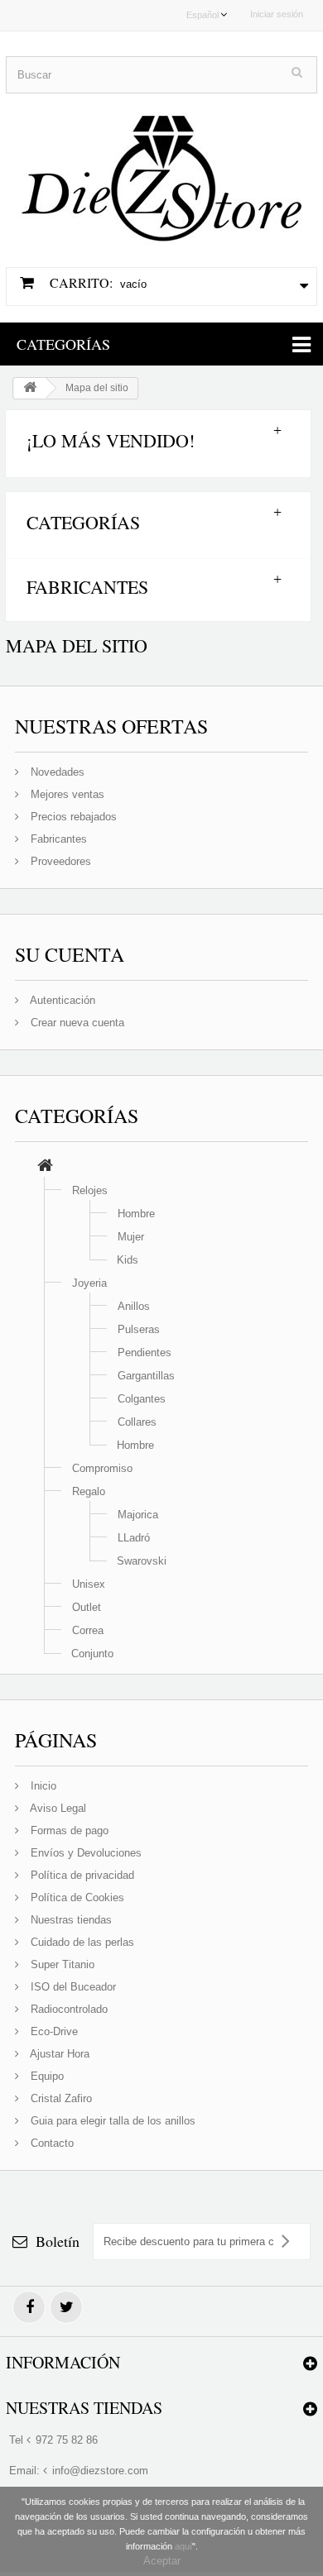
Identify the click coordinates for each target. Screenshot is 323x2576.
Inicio (42, 1786)
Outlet (87, 1607)
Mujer (131, 1237)
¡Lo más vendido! (111, 440)
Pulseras (139, 1329)
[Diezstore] (161, 171)
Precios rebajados (72, 817)
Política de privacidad (81, 1875)
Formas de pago (68, 1830)
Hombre (136, 1214)
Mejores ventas (66, 794)
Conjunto (92, 1654)
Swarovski (142, 1561)
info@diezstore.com (100, 2471)
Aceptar (162, 2561)
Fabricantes (87, 587)
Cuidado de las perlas (81, 1942)
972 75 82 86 (67, 2440)
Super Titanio (61, 1964)
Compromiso (102, 1468)
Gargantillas (146, 1376)
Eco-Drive (53, 2031)
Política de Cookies (76, 1897)
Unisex (89, 1584)
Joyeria (89, 1283)
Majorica (138, 1515)
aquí (183, 2546)
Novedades (56, 772)
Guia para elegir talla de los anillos (111, 2121)
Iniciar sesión (277, 14)
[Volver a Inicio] (30, 388)
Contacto (51, 2143)
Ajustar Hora (58, 2054)
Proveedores (59, 861)
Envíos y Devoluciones (84, 1853)
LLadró (134, 1538)
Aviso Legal (57, 1808)
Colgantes (142, 1399)
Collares (137, 1422)
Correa (88, 1630)
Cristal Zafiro (60, 2098)
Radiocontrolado (67, 2009)
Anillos (134, 1306)
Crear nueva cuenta (76, 1023)
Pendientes (145, 1353)
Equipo (46, 2076)
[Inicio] (45, 1167)
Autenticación (61, 1000)
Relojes (90, 1190)
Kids (128, 1260)
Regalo (89, 1491)
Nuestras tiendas (70, 1920)
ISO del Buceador (72, 1987)
